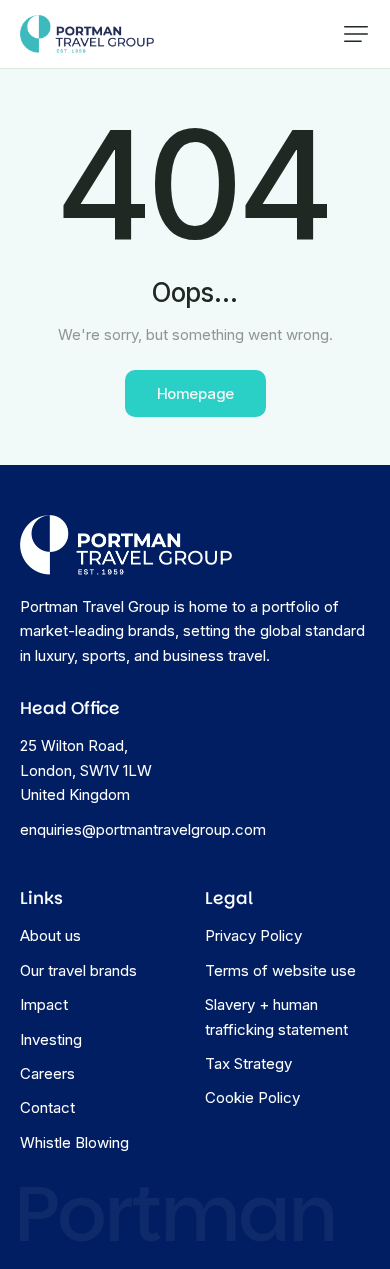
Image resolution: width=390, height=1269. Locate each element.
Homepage (195, 393)
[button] (356, 34)
